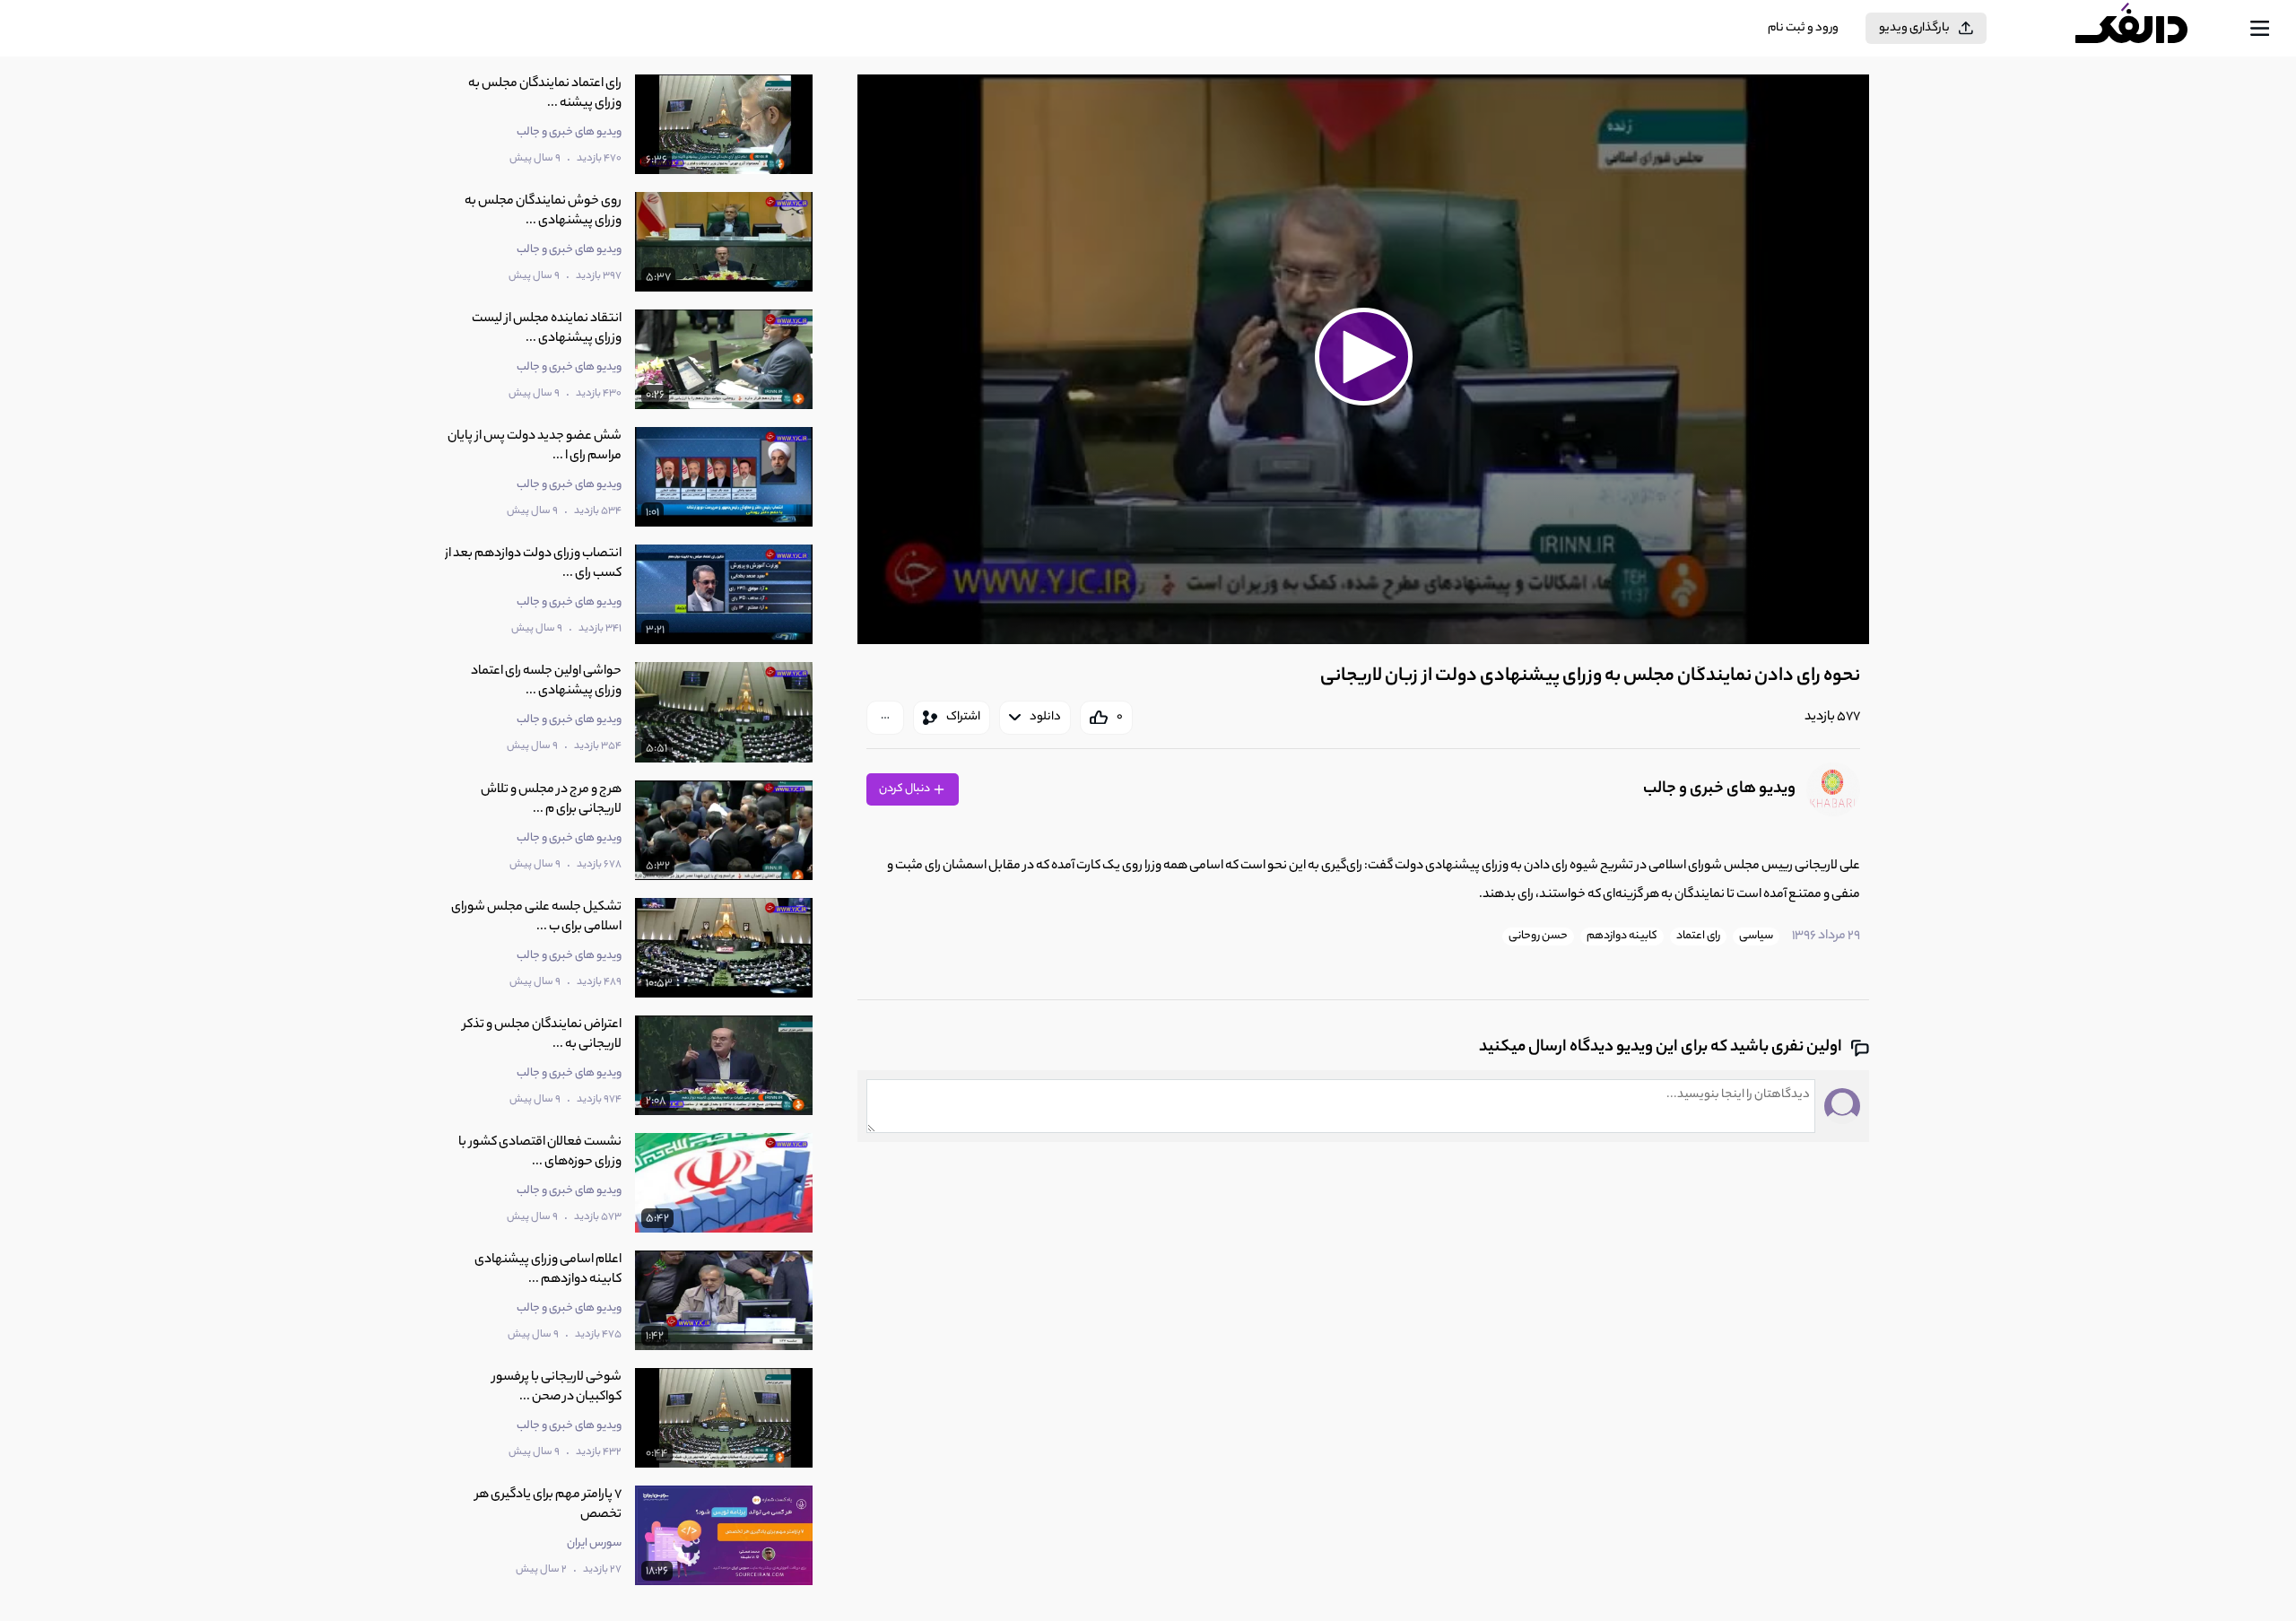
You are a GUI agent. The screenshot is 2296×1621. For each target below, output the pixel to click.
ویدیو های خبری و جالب (1719, 789)
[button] (1363, 357)
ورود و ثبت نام (1803, 28)
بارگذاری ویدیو (1914, 28)
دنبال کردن (905, 789)
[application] (1363, 359)
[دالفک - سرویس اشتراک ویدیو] (2147, 29)
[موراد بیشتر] (885, 718)
